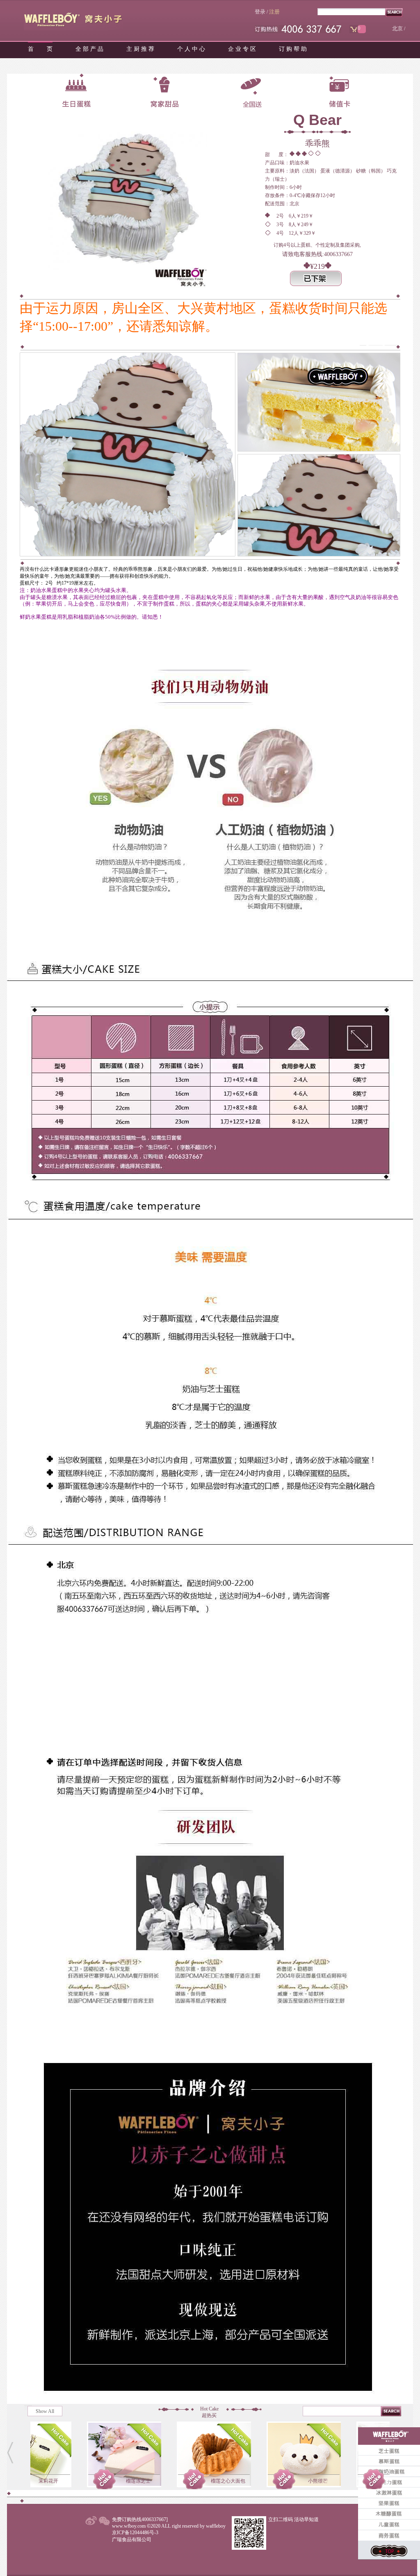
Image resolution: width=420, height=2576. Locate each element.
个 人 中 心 (191, 49)
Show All (45, 2411)
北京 (397, 28)
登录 (260, 12)
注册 (274, 12)
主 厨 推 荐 (140, 49)
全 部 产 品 (89, 49)
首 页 (40, 49)
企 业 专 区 (242, 49)
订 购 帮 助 (293, 49)
